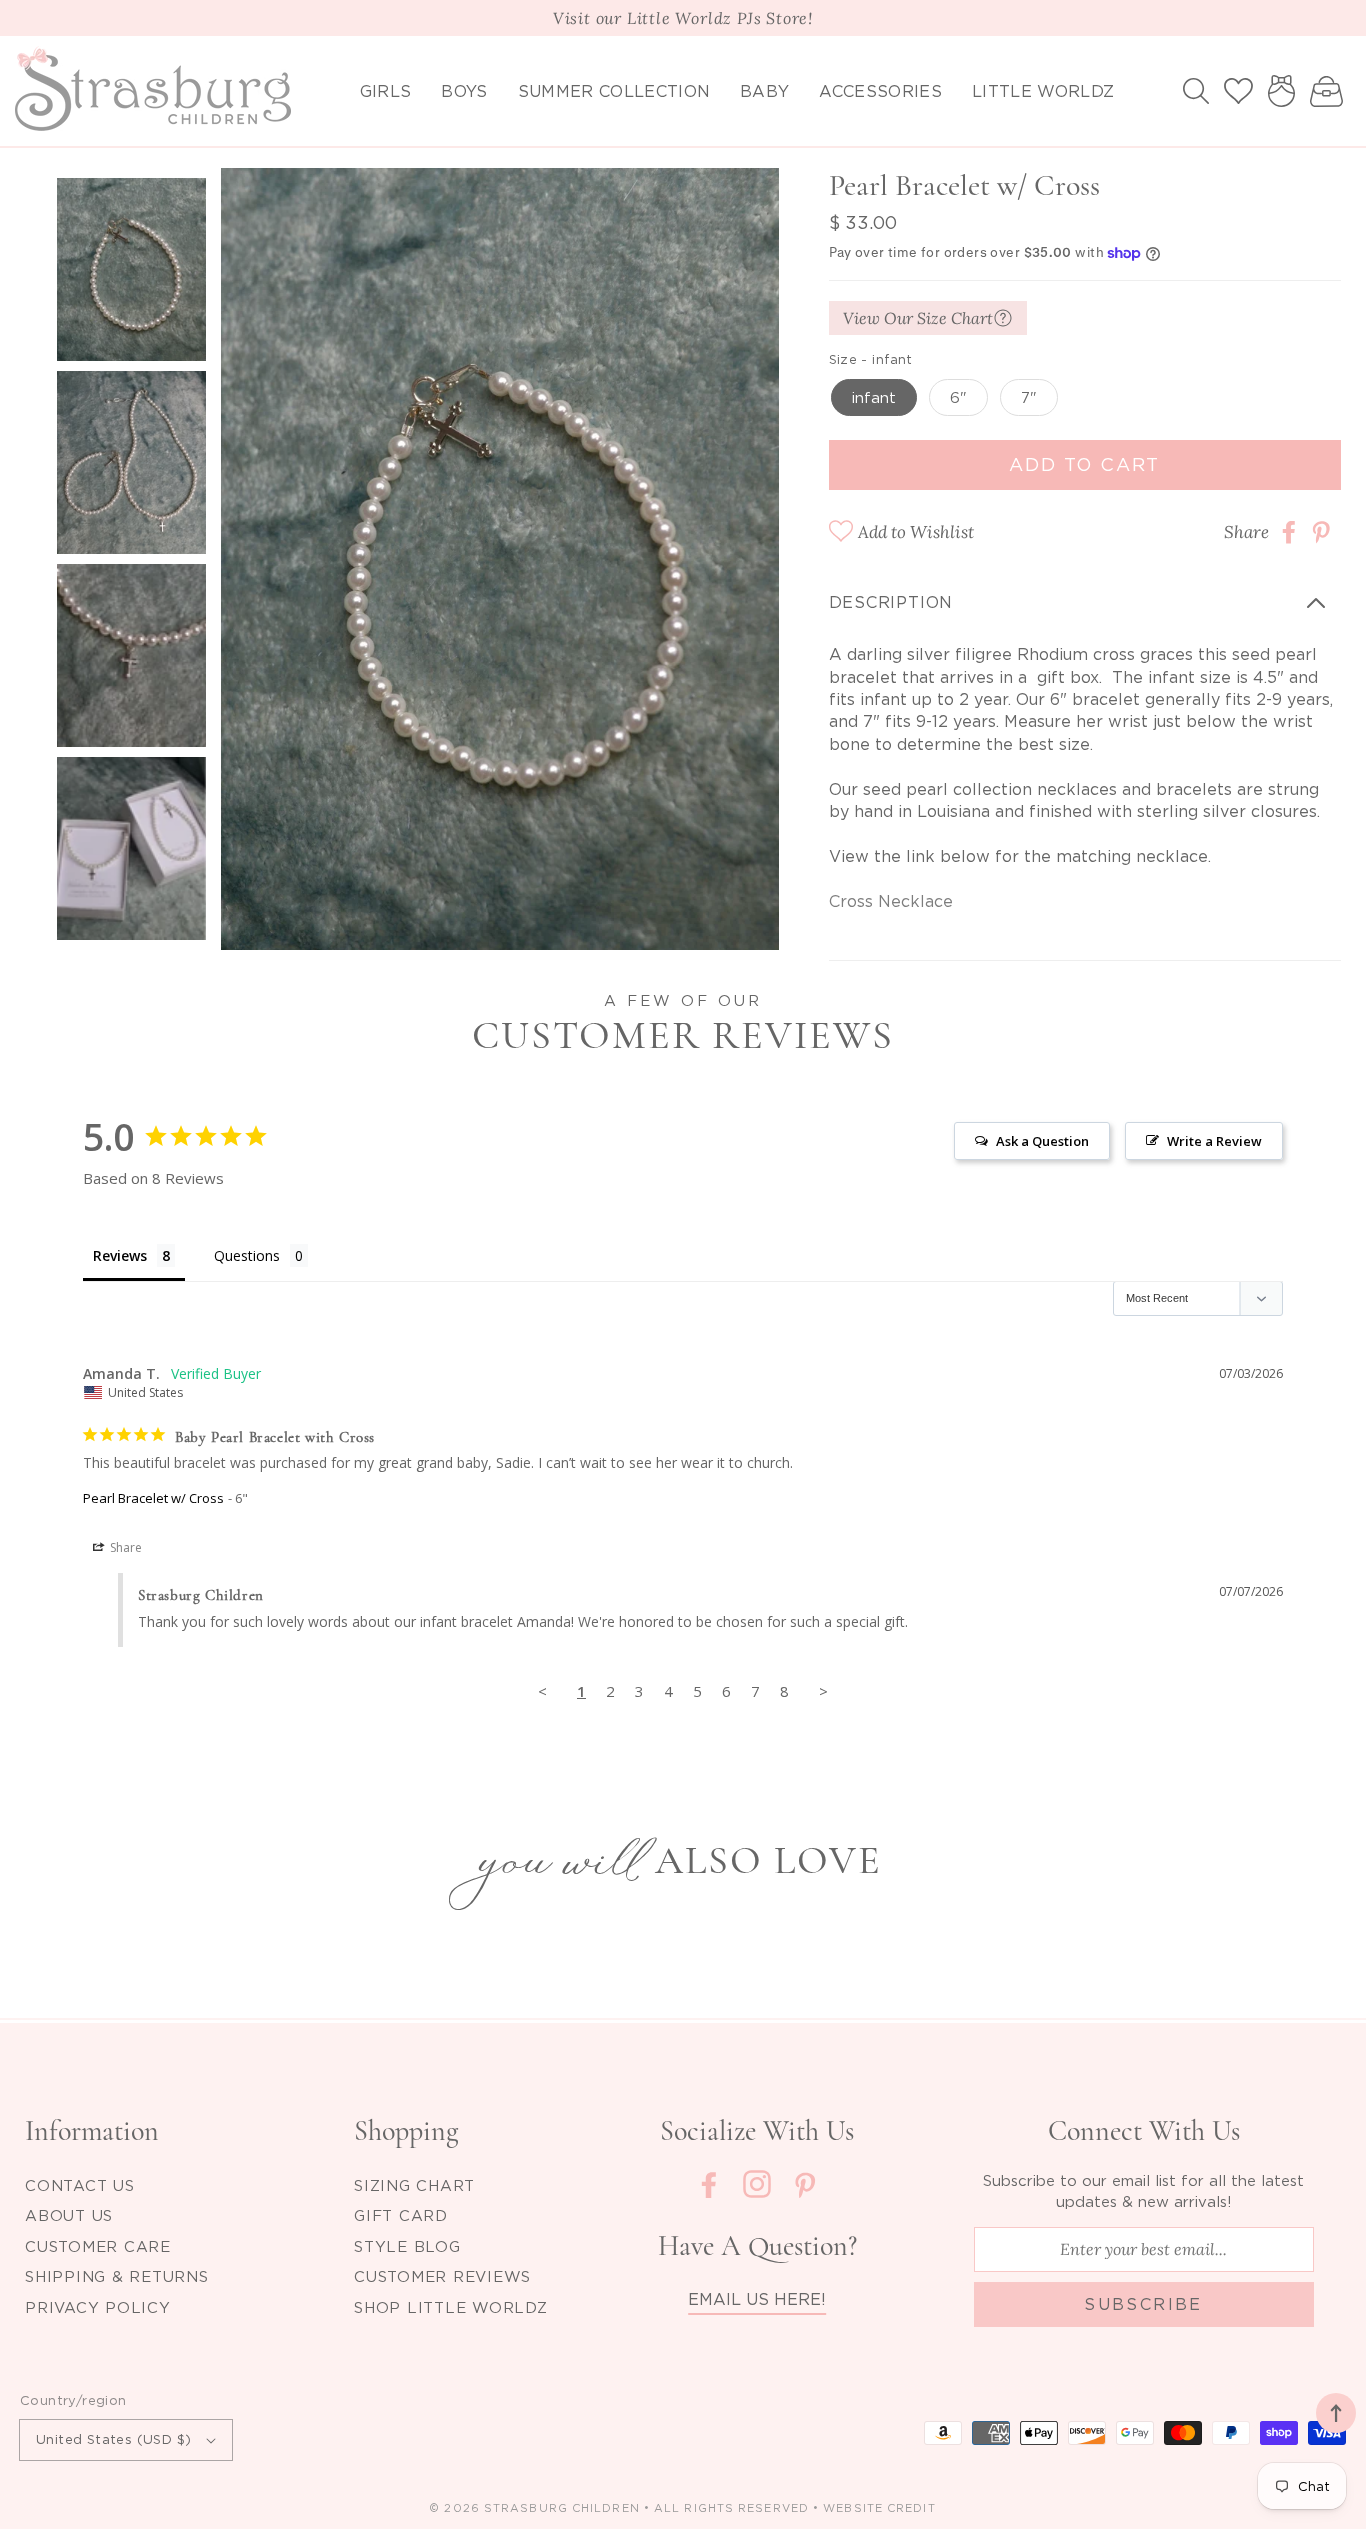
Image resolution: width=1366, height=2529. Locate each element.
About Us (69, 2215)
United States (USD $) (113, 2439)
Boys (464, 91)
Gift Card (401, 2215)
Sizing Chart (414, 2185)
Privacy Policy (98, 2307)
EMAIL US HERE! (757, 2299)
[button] (1196, 91)
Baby (764, 91)
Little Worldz (1043, 91)
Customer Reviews (442, 2276)
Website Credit (879, 2508)
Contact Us (80, 2185)
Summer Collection (614, 91)
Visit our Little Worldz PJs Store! (683, 18)
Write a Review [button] (1214, 1141)
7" (1029, 397)
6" (958, 397)
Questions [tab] (247, 1255)
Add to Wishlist (916, 532)
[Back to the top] (1336, 2413)
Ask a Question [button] (1042, 1141)
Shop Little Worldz (451, 2307)
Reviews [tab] (120, 1255)
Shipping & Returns (117, 2276)
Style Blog (407, 2246)
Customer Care (98, 2246)
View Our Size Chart (918, 318)
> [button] (823, 1691)
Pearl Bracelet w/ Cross (153, 1498)
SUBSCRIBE (1143, 2304)
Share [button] (124, 1547)
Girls (386, 91)
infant (874, 397)
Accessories (880, 91)
